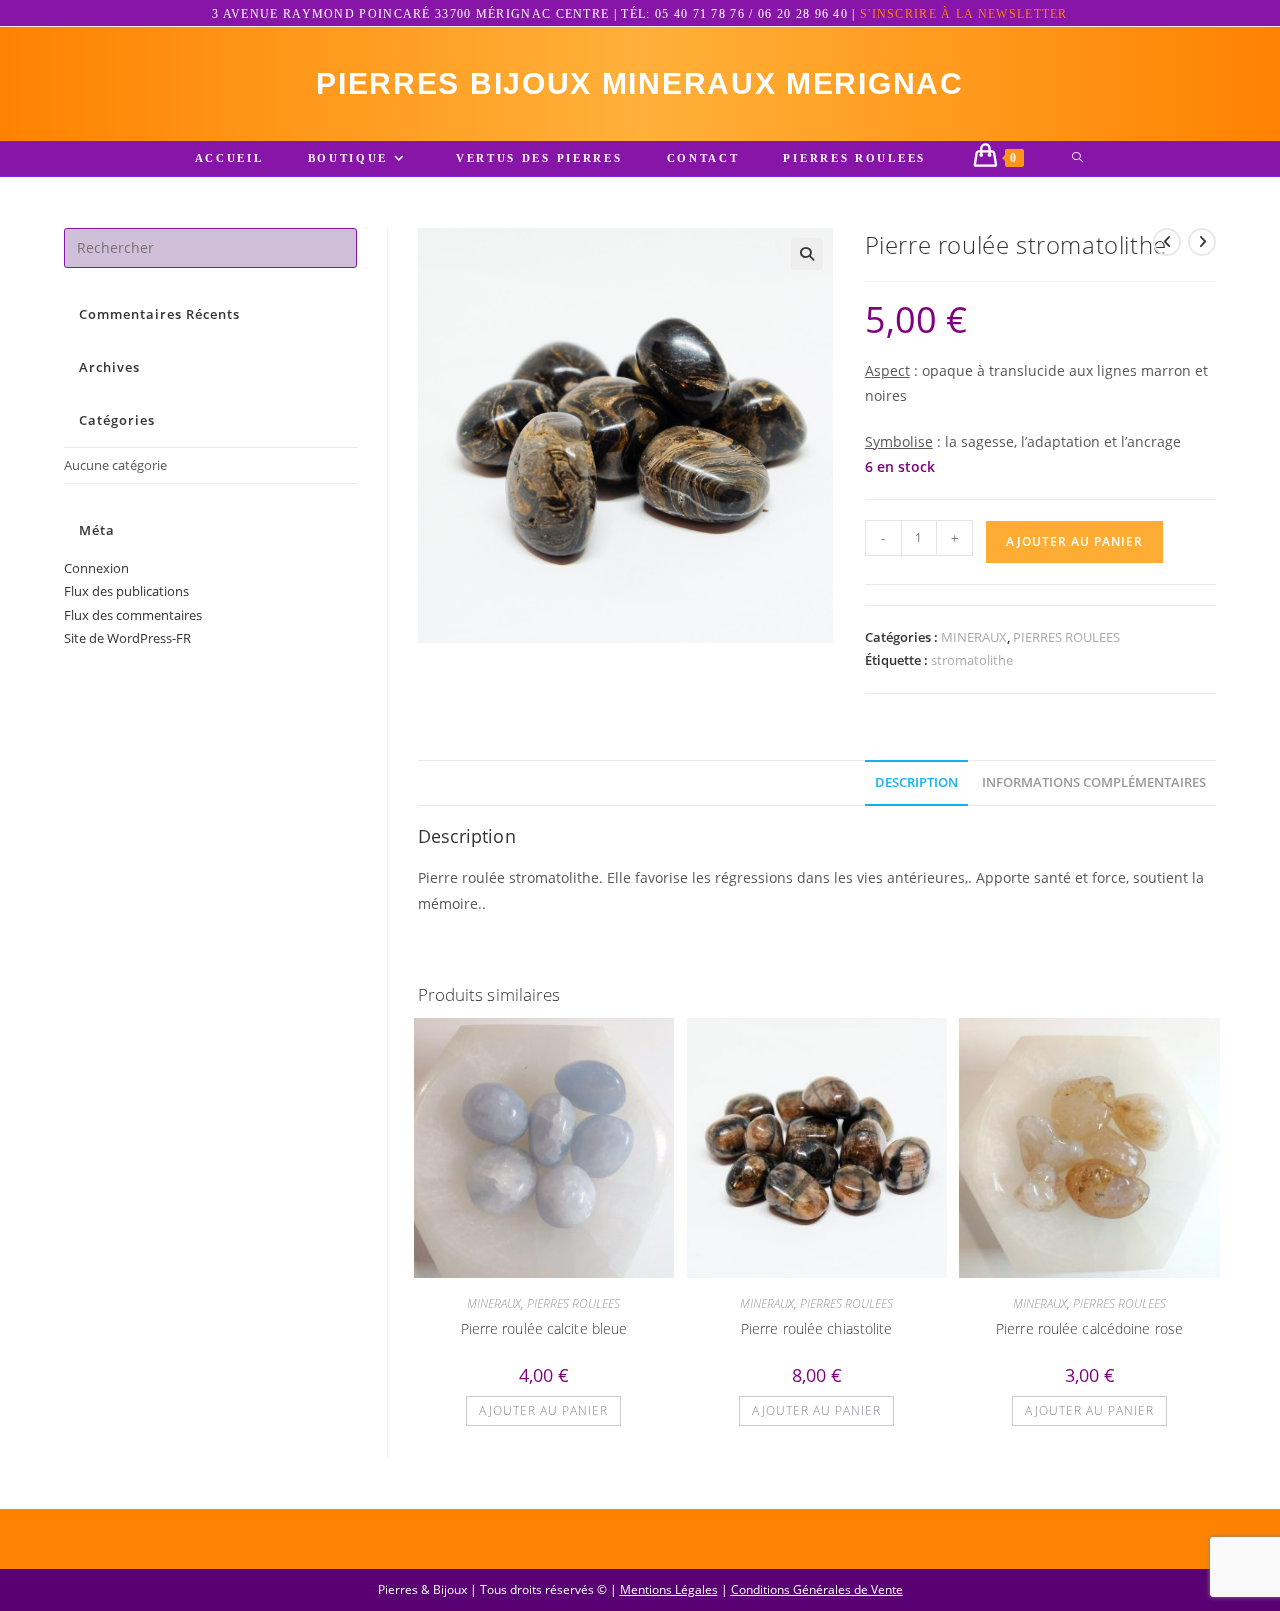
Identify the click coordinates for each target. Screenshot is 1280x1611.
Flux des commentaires (133, 615)
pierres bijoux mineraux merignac (639, 83)
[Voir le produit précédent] (1167, 242)
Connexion (96, 568)
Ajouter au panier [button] (543, 1410)
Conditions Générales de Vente (817, 1589)
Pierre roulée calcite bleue (544, 1328)
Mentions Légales (669, 1589)
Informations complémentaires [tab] (1094, 782)
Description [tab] (916, 782)
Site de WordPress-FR (127, 638)
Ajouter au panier (1074, 541)
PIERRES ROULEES (1066, 637)
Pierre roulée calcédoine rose (1089, 1328)
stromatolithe (972, 660)
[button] (807, 254)
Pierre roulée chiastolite (817, 1328)
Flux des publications (126, 591)
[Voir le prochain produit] (1202, 242)
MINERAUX (974, 637)
